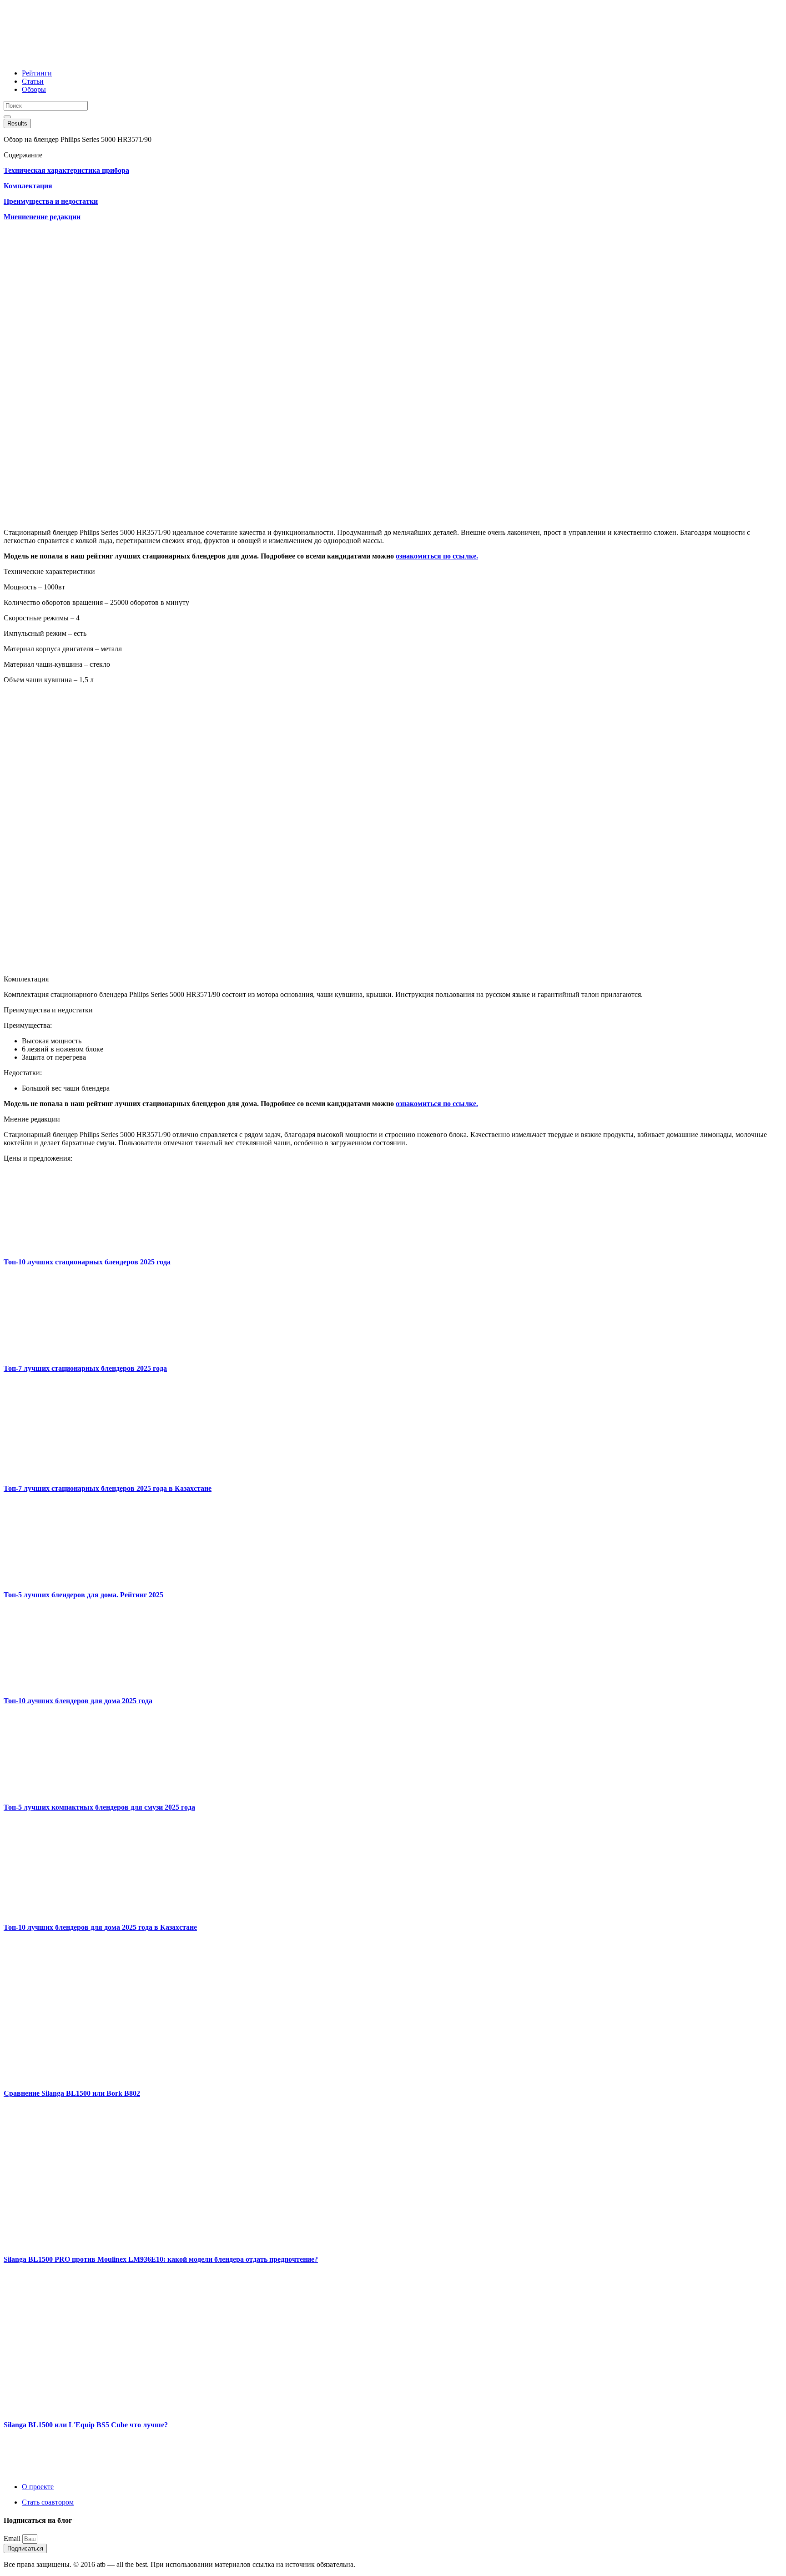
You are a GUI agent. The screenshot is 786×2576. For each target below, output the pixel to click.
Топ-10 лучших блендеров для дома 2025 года (78, 1701)
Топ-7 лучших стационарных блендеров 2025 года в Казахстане (108, 1488)
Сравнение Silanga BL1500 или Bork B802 (72, 2093)
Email (13, 2538)
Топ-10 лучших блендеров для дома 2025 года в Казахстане (100, 1927)
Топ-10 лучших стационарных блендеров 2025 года (87, 1262)
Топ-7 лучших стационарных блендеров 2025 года (85, 1368)
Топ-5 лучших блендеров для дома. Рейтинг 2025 (83, 1595)
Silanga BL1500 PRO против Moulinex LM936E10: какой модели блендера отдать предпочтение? (161, 2259)
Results (17, 123)
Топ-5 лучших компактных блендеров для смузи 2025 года (99, 1807)
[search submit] (7, 117)
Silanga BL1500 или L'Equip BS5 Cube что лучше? (86, 2425)
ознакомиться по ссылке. (437, 556)
